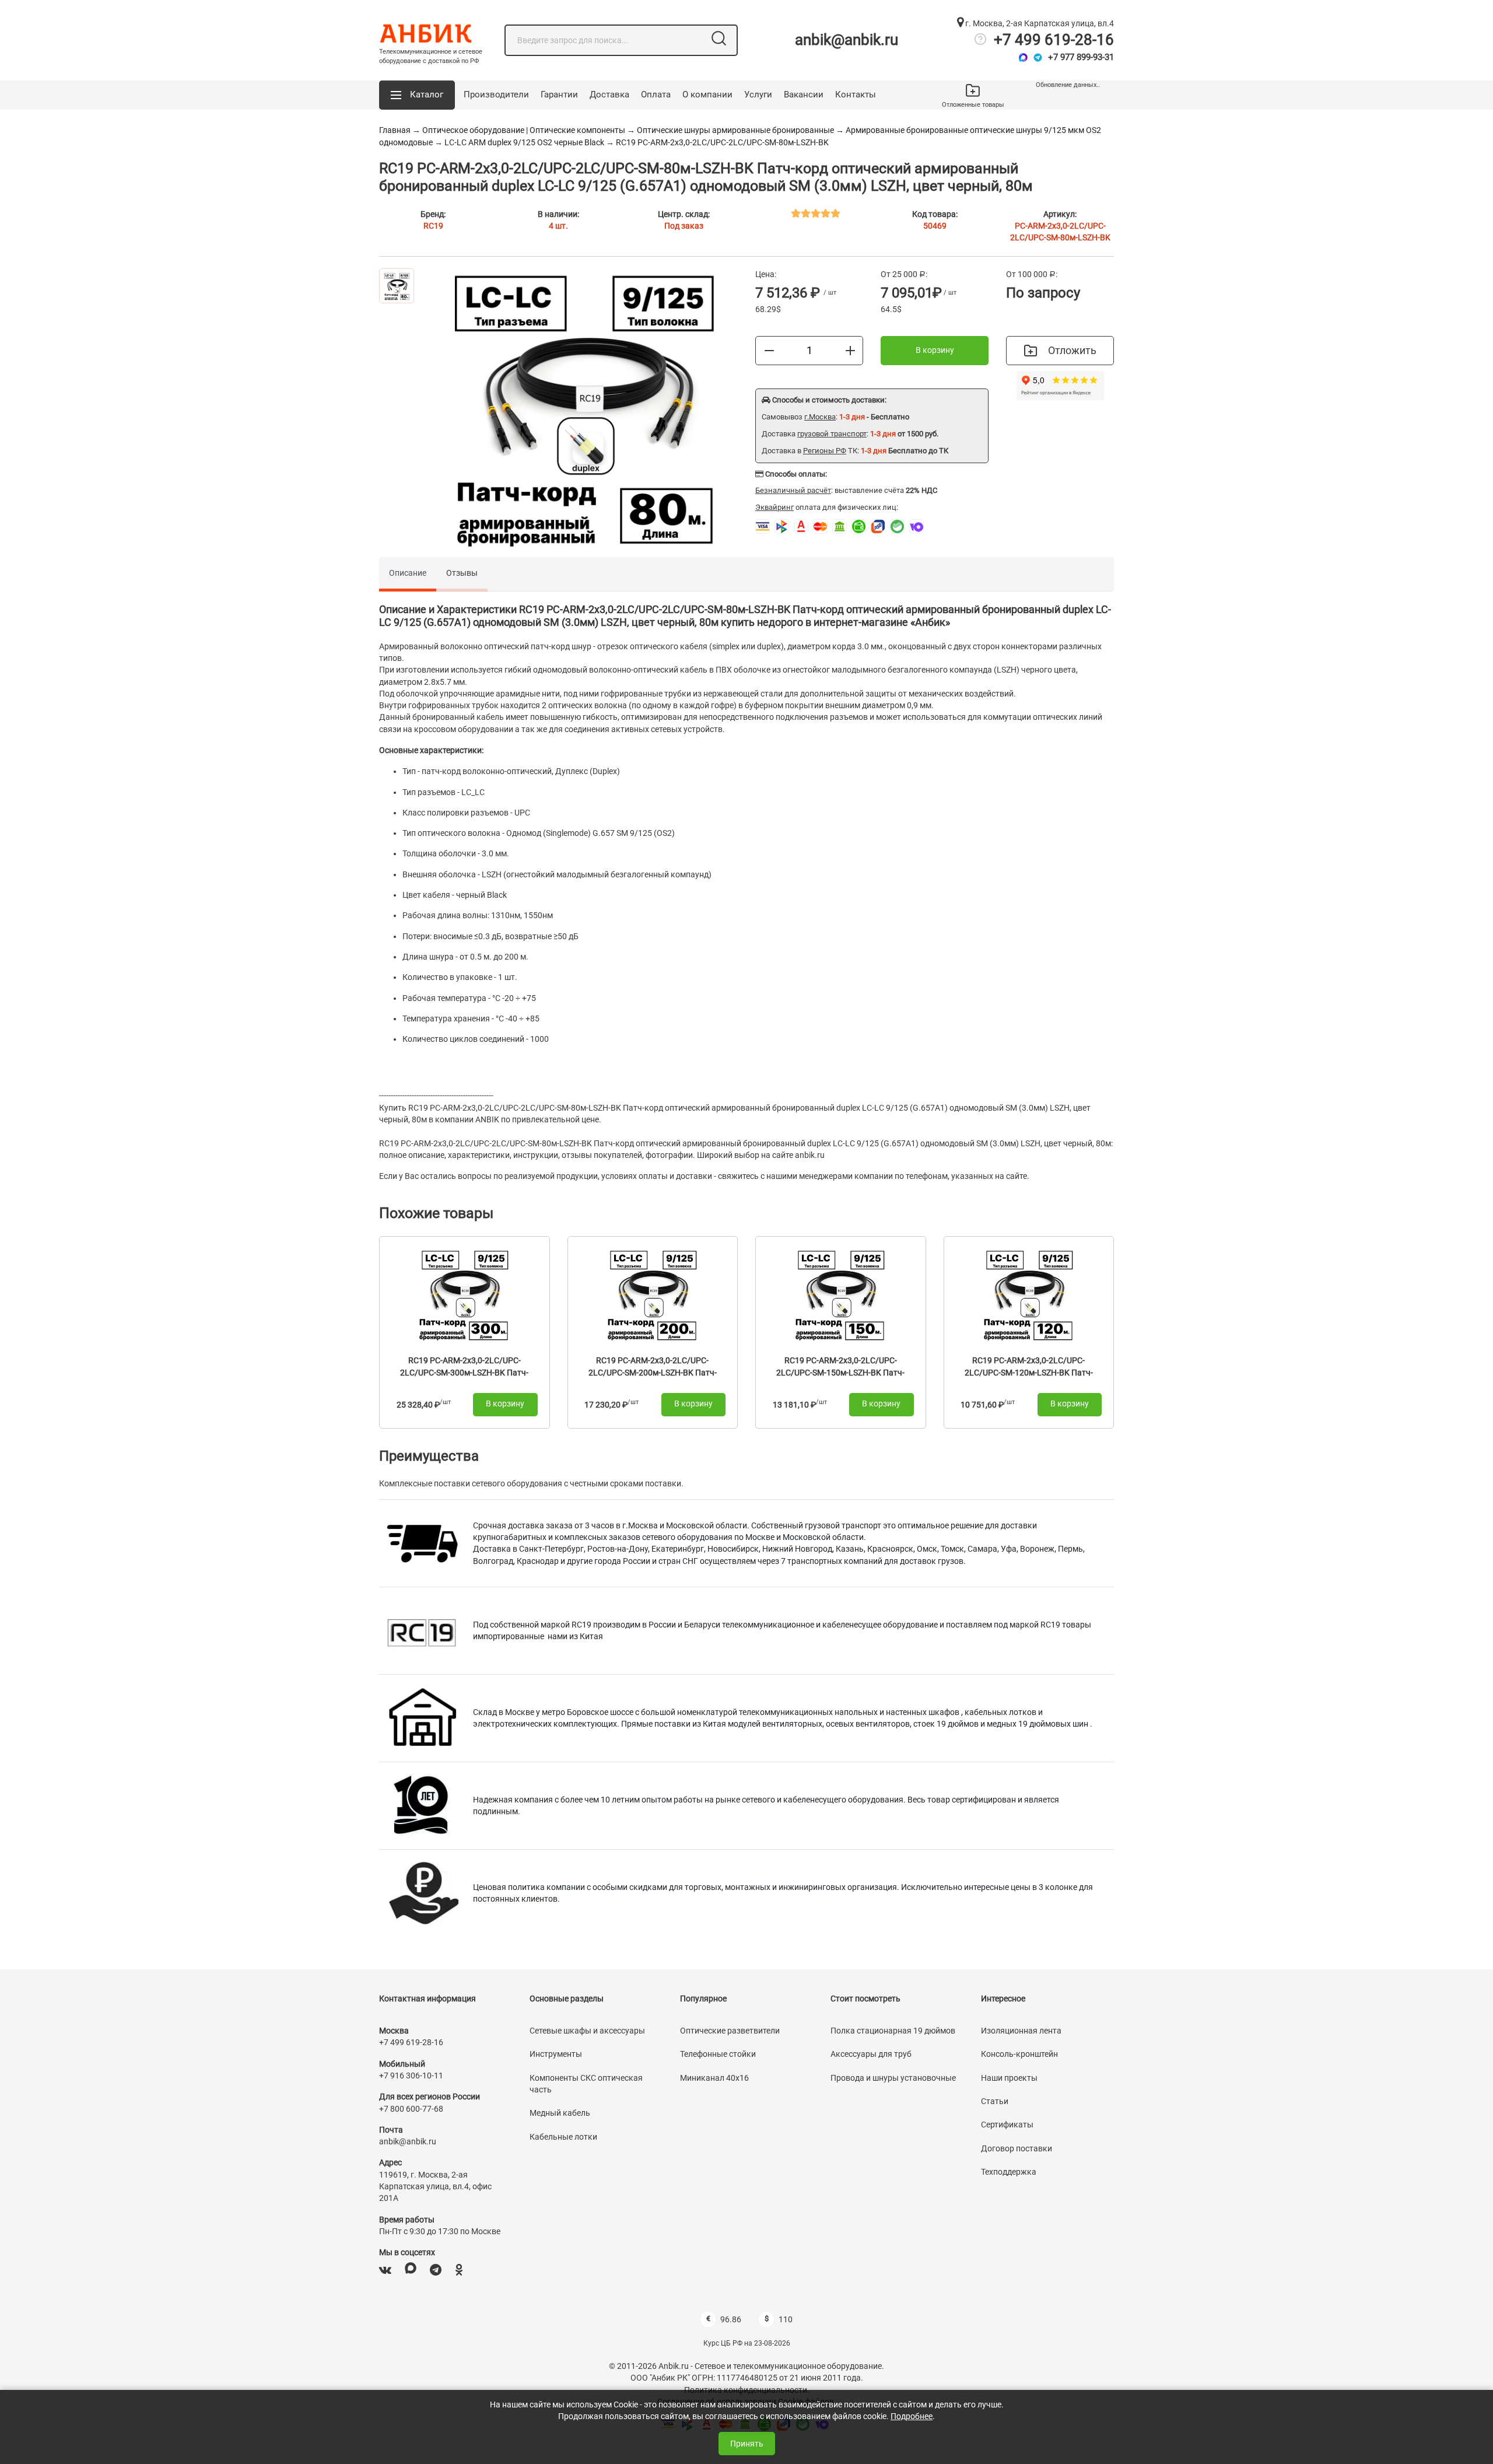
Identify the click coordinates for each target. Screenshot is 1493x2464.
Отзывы (462, 573)
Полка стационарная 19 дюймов (893, 2031)
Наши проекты (1009, 2078)
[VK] (385, 2270)
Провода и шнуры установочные (893, 2078)
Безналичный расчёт (793, 490)
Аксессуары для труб (871, 2054)
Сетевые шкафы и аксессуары (587, 2031)
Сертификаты (1007, 2124)
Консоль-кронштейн (1019, 2054)
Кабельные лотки (563, 2137)
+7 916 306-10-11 (411, 2075)
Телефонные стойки (718, 2054)
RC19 (433, 226)
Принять (747, 2444)
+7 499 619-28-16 (1054, 40)
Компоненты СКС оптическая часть (586, 2084)
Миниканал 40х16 (714, 2078)
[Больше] (850, 350)
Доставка (609, 94)
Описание (408, 573)
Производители (496, 94)
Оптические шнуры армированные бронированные (736, 130)
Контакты (856, 94)
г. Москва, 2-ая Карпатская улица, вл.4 (1039, 23)
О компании (707, 94)
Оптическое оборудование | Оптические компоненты (524, 130)
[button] (417, 95)
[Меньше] (769, 350)
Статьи (995, 2101)
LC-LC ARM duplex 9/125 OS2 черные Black (524, 142)
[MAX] (411, 2270)
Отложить (1072, 350)
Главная (395, 130)
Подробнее (912, 2416)
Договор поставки (1017, 2148)
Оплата (656, 94)
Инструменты (556, 2054)
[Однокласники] (459, 2270)
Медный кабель (560, 2113)
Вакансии (804, 94)
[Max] (1023, 57)
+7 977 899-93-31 (1081, 57)
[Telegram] (1038, 57)
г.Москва (820, 417)
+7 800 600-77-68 (411, 2109)
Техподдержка (1009, 2172)
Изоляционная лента (1021, 2031)
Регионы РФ (825, 451)
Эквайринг (774, 507)
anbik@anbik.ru (847, 40)
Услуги (758, 94)
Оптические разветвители (730, 2031)
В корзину (935, 350)
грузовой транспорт (832, 434)
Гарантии (559, 94)
